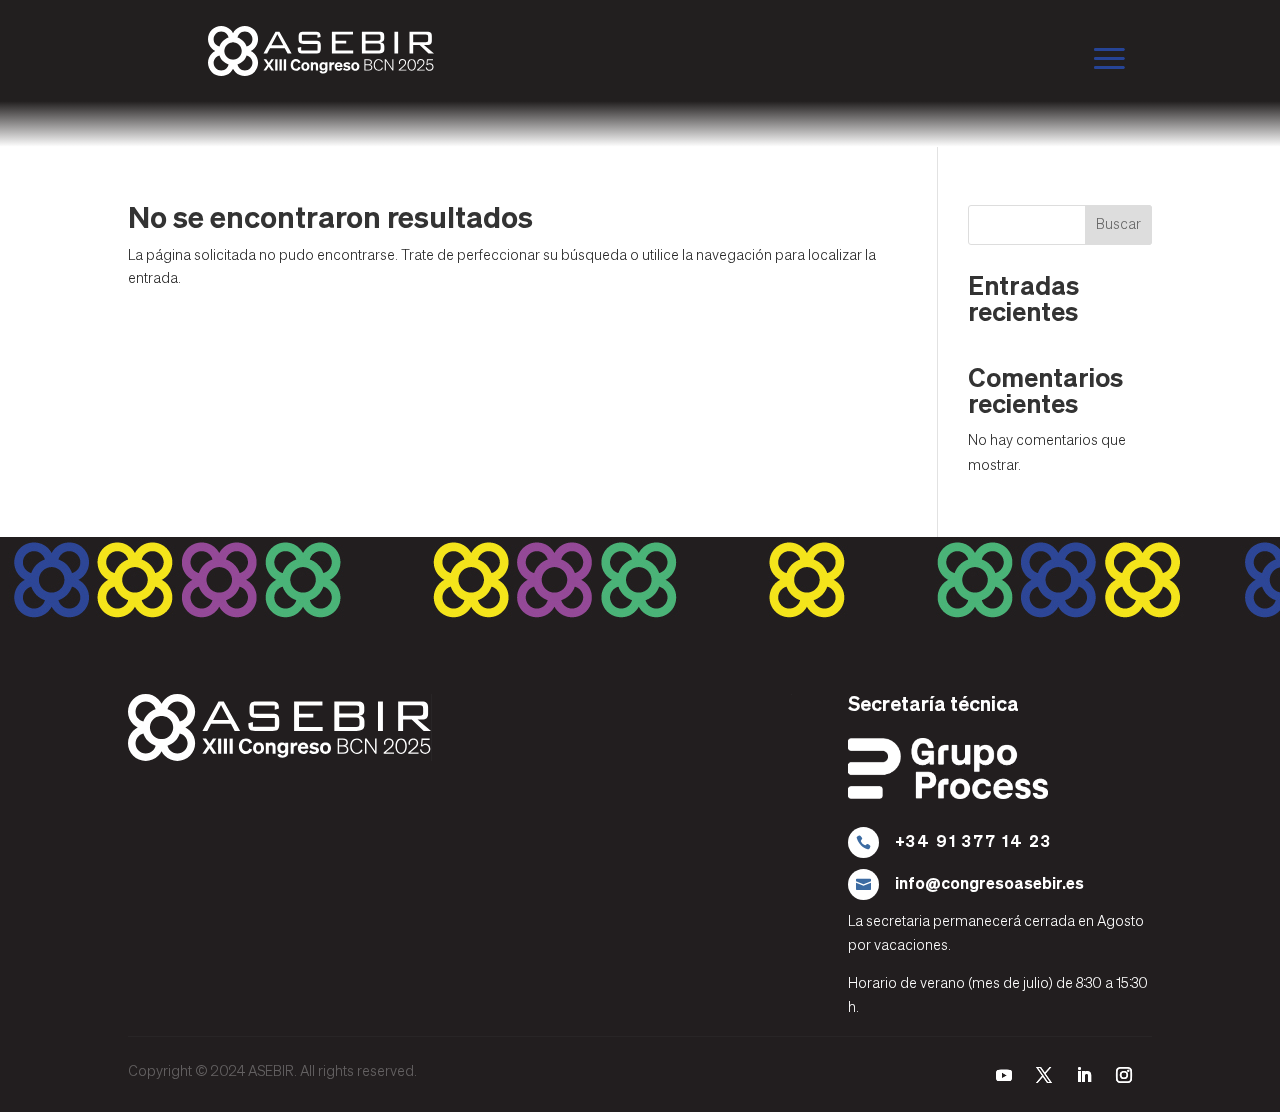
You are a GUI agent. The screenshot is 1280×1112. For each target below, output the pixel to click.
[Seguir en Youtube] (1004, 1075)
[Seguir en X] (1044, 1075)
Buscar (1118, 225)
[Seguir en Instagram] (1124, 1075)
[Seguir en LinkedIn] (1084, 1075)
